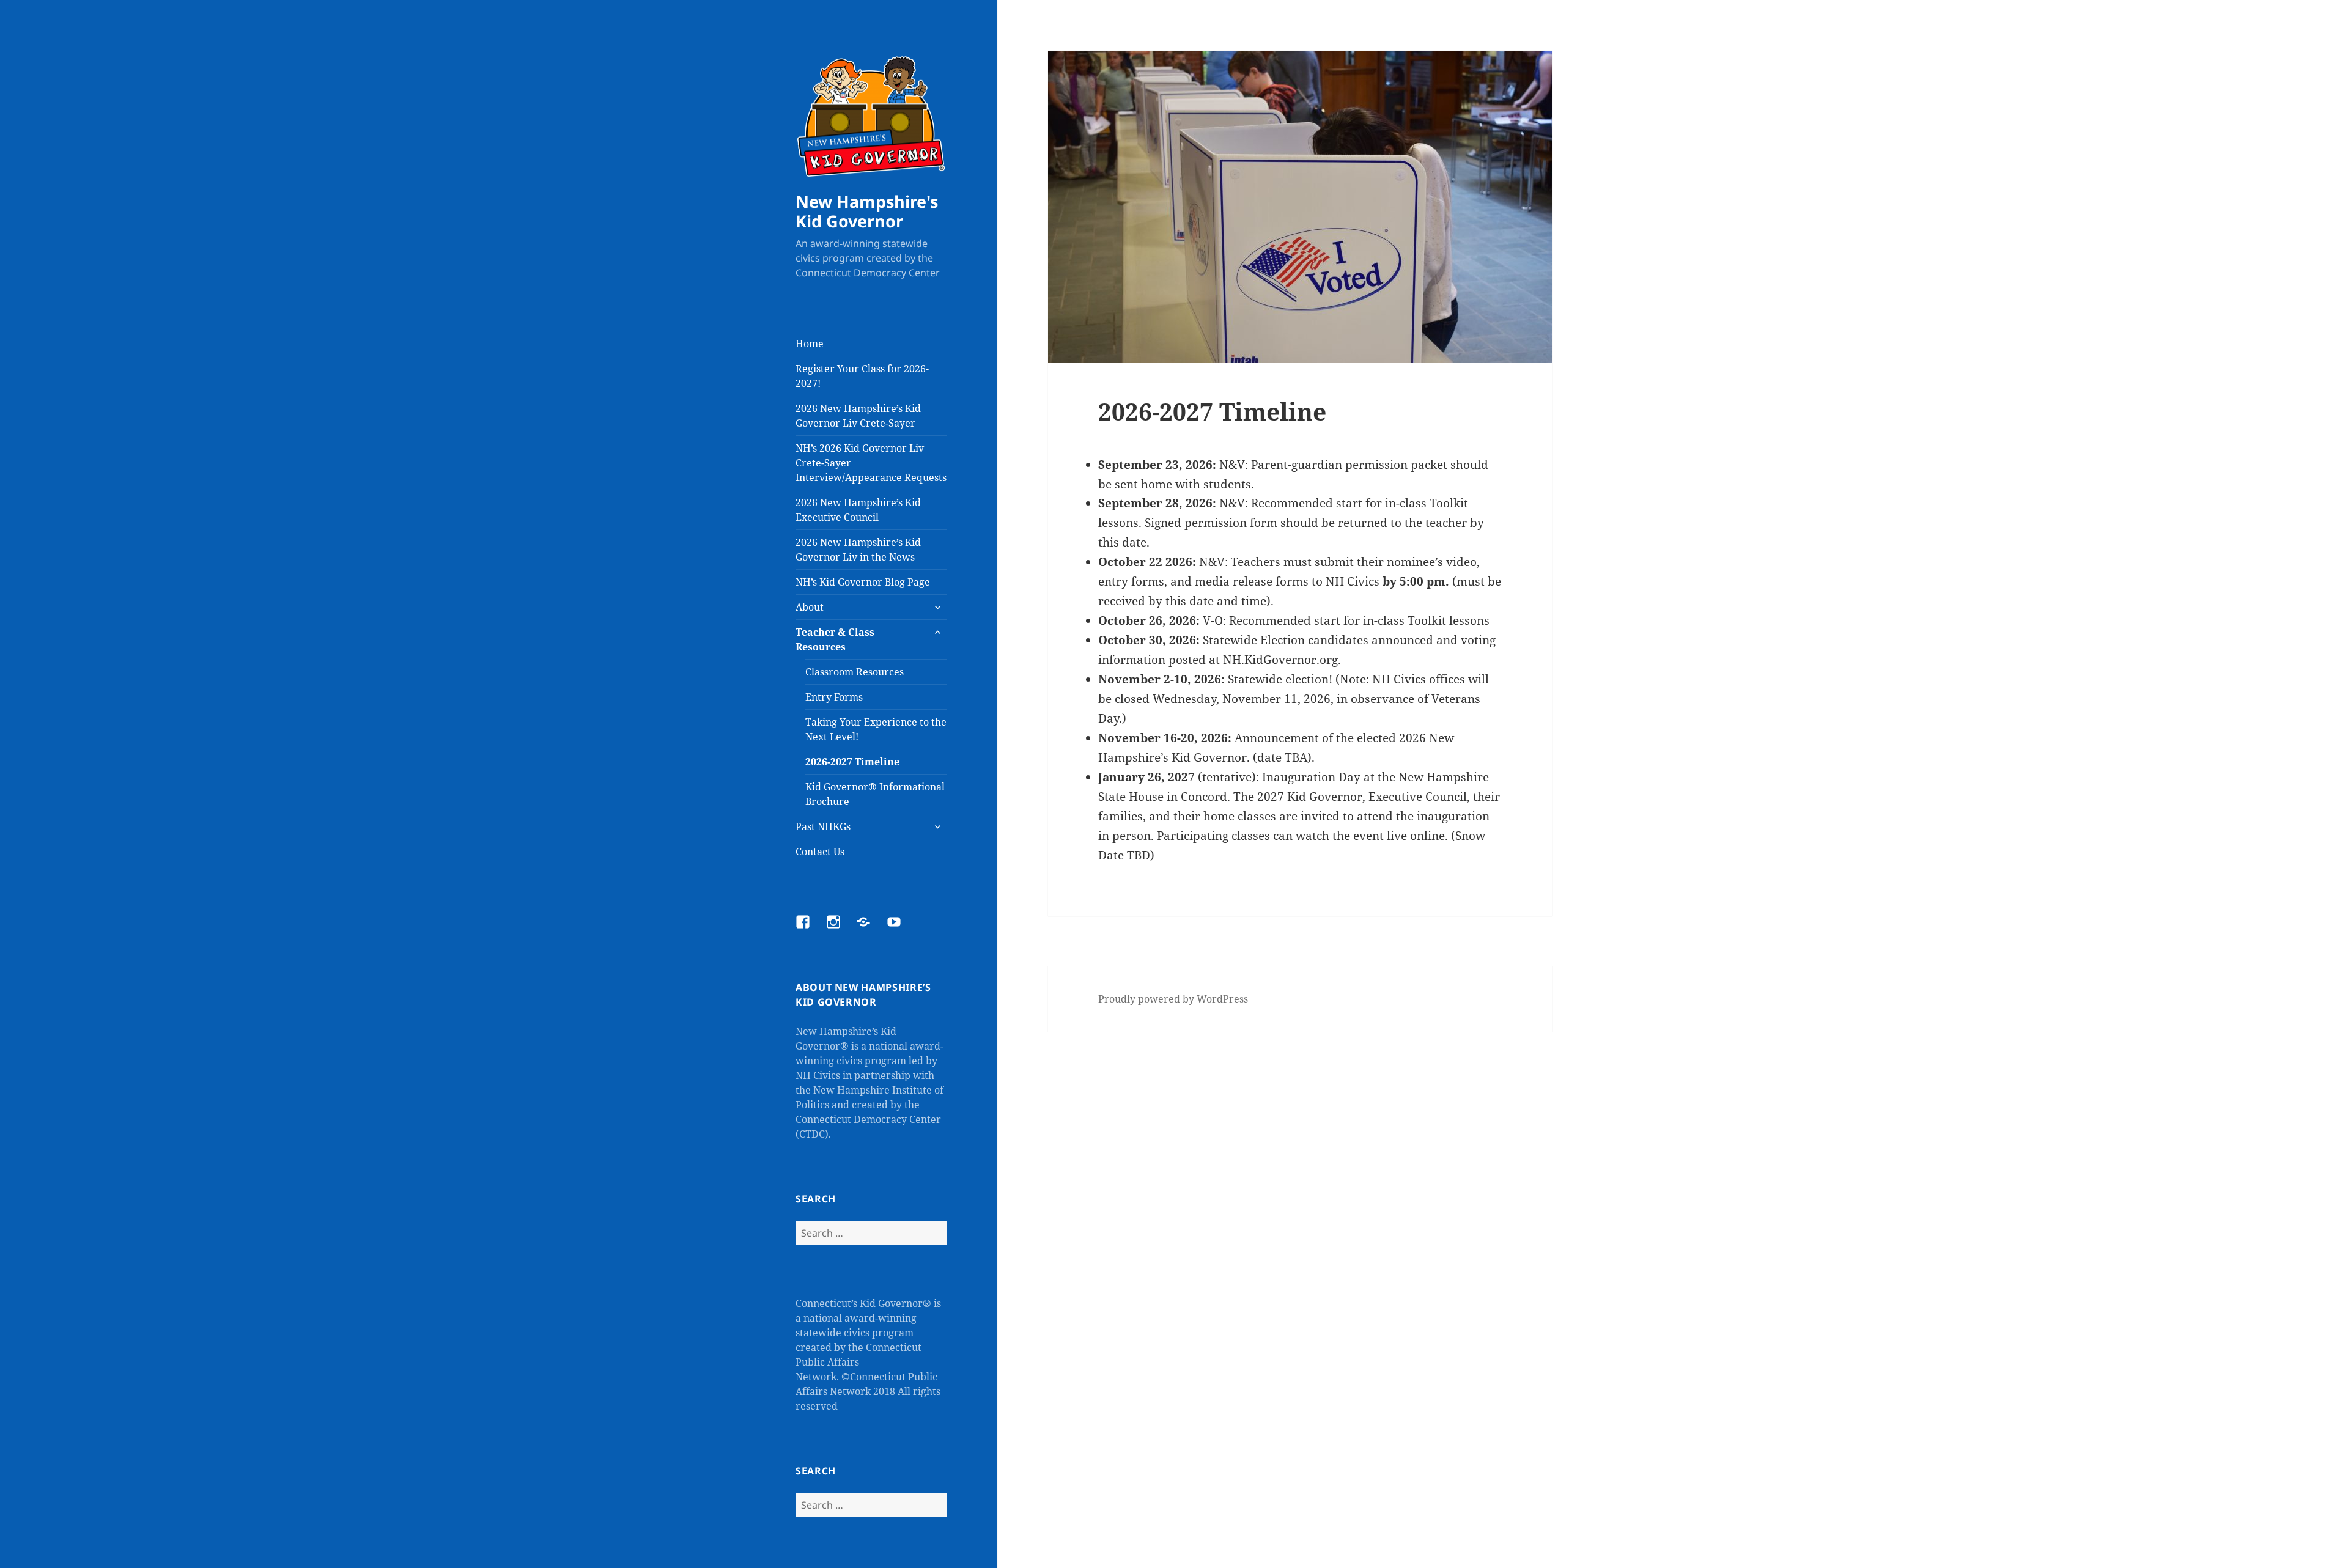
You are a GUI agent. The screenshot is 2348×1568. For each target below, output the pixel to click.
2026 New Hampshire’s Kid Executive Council (858, 510)
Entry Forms (834, 697)
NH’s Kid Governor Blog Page (863, 582)
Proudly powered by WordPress (1173, 999)
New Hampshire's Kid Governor (867, 211)
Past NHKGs (823, 826)
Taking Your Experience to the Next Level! (876, 729)
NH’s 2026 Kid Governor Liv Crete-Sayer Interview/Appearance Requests (871, 463)
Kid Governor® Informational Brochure (875, 794)
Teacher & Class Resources (835, 639)
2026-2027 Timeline (852, 762)
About (810, 607)
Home (810, 344)
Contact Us (820, 852)
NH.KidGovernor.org (1280, 660)
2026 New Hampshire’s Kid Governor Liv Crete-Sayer (858, 416)
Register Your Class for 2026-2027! (862, 376)
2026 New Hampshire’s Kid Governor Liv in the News (858, 550)
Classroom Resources (855, 672)
